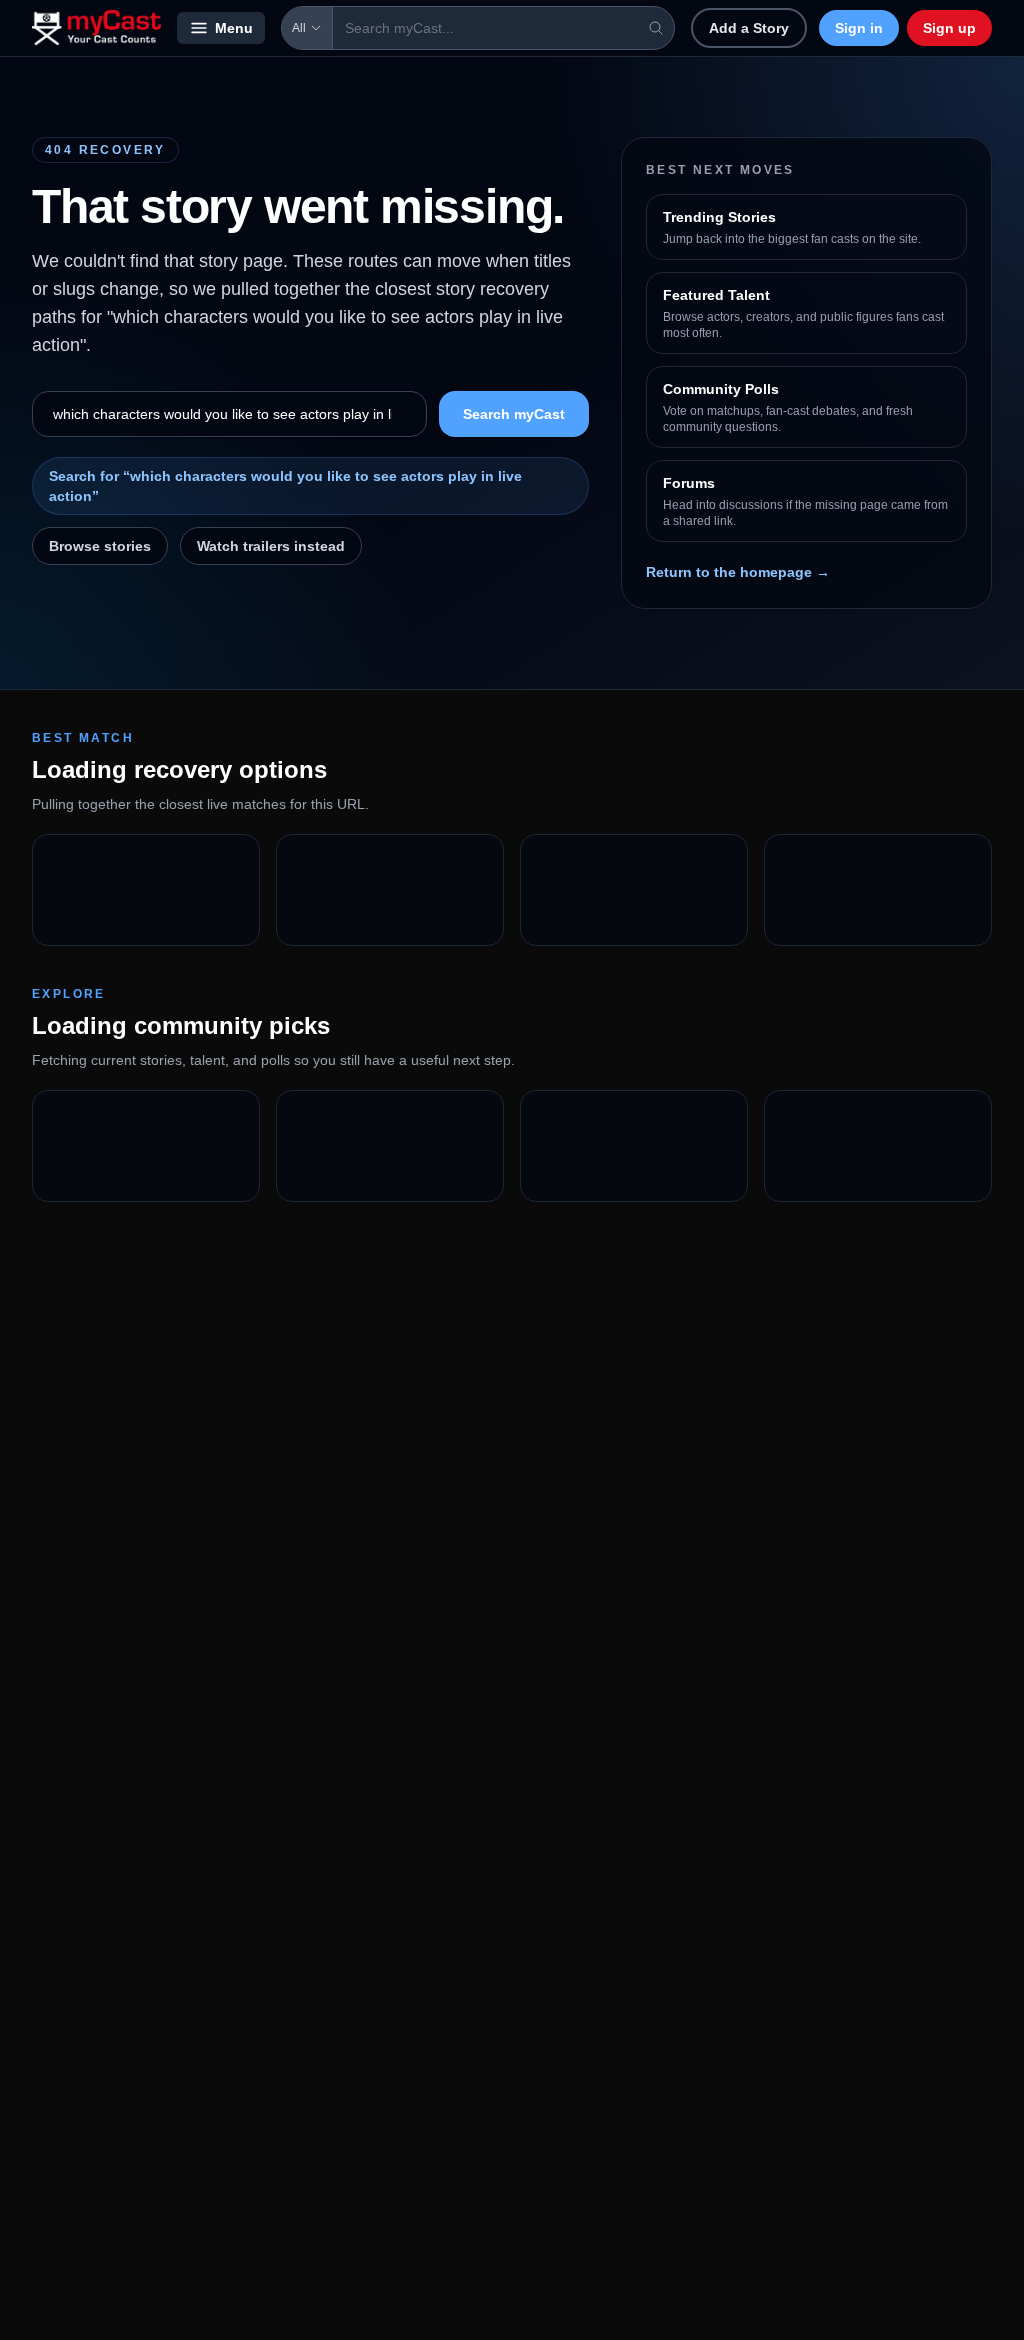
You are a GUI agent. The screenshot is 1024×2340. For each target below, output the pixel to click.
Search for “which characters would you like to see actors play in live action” (285, 486)
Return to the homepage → (738, 572)
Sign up (949, 28)
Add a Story (749, 28)
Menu (234, 28)
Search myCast (514, 414)
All (299, 28)
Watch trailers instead (271, 546)
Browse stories (100, 546)
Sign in (859, 28)
